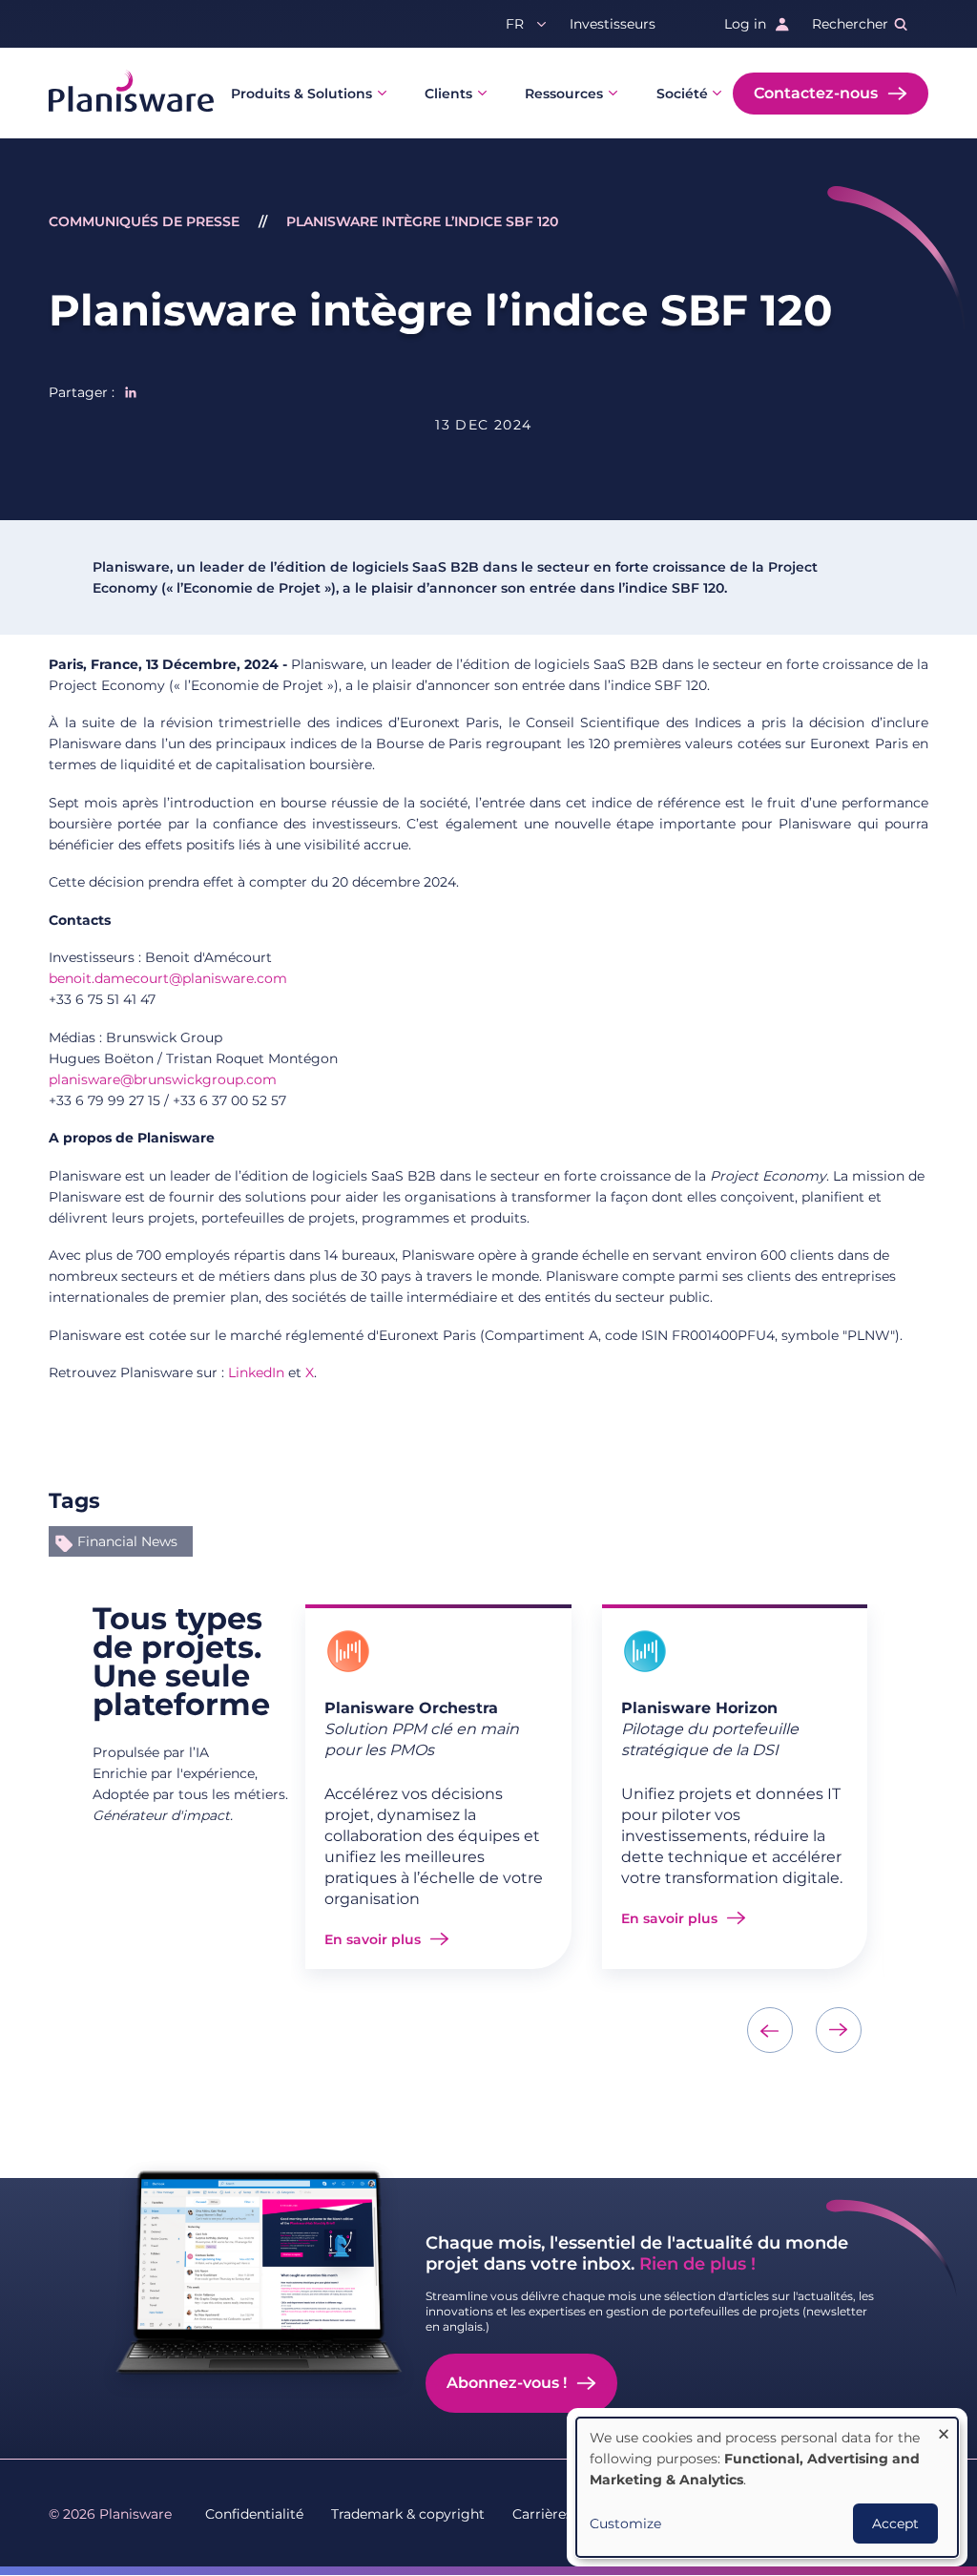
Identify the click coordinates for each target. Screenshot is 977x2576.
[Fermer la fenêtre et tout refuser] (944, 2429)
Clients (448, 94)
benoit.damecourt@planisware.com (168, 978)
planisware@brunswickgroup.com (163, 1079)
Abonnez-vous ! (507, 2383)
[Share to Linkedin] (131, 392)
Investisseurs (613, 24)
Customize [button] (625, 2524)
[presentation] (770, 2030)
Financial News (127, 1541)
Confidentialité (254, 2514)
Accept (895, 2524)
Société (682, 94)
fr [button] (515, 24)
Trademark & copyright (408, 2514)
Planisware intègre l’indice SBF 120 (422, 221)
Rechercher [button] (850, 24)
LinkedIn (256, 1372)
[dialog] (767, 2487)
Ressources (564, 94)
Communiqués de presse (144, 221)
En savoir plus (373, 1939)
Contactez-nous (816, 93)
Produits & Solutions (301, 94)
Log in (745, 24)
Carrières (542, 2514)
